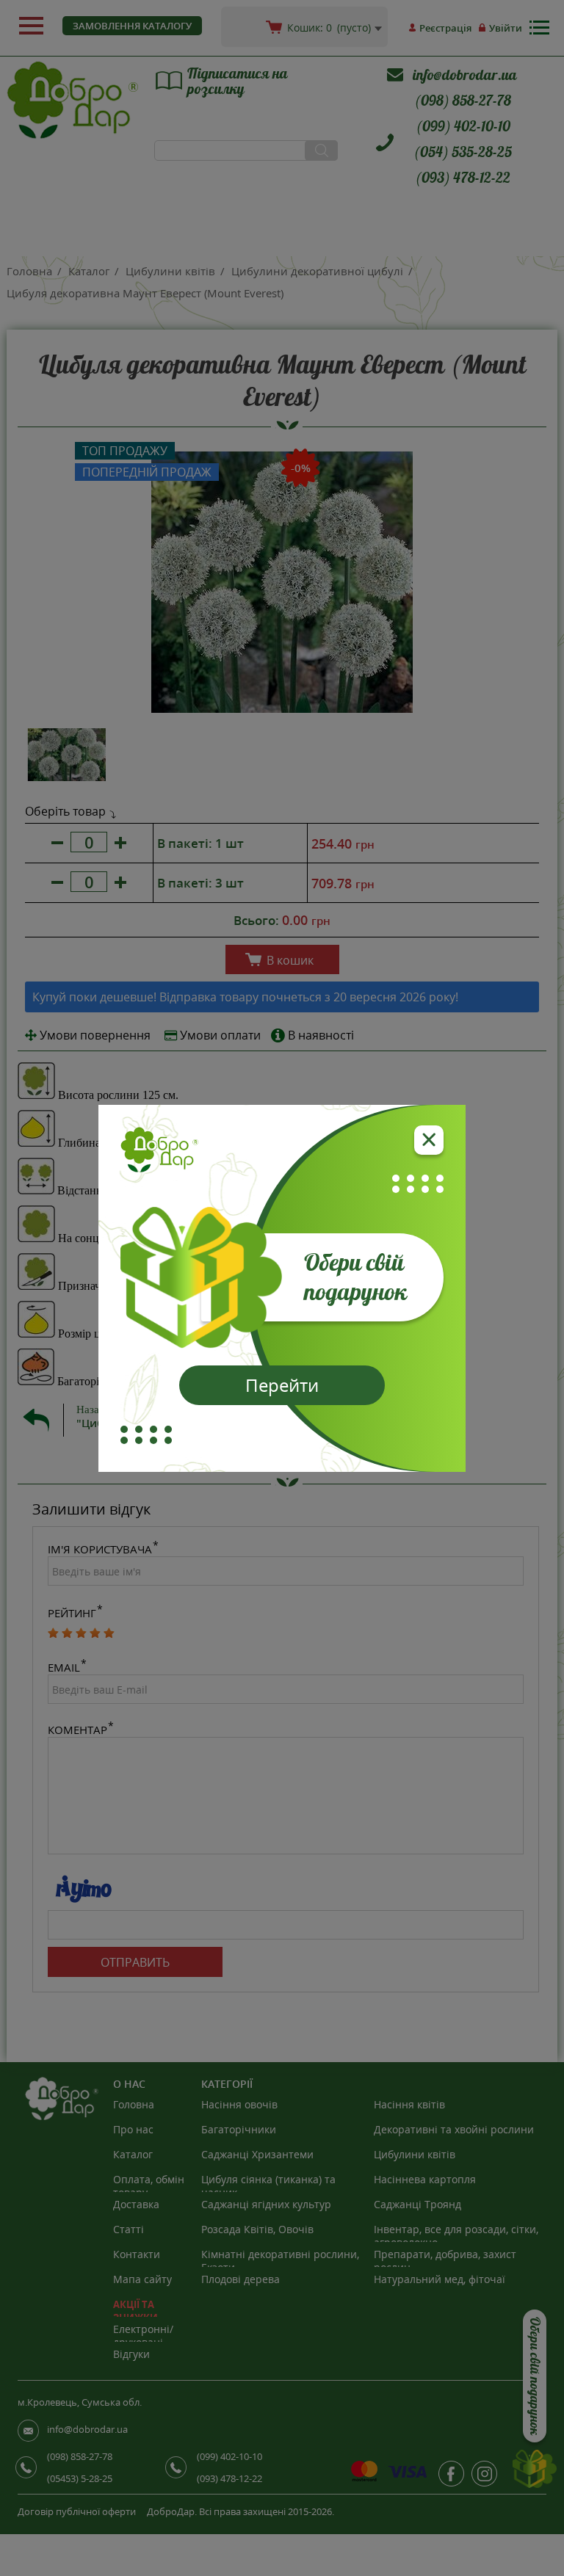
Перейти (282, 1385)
